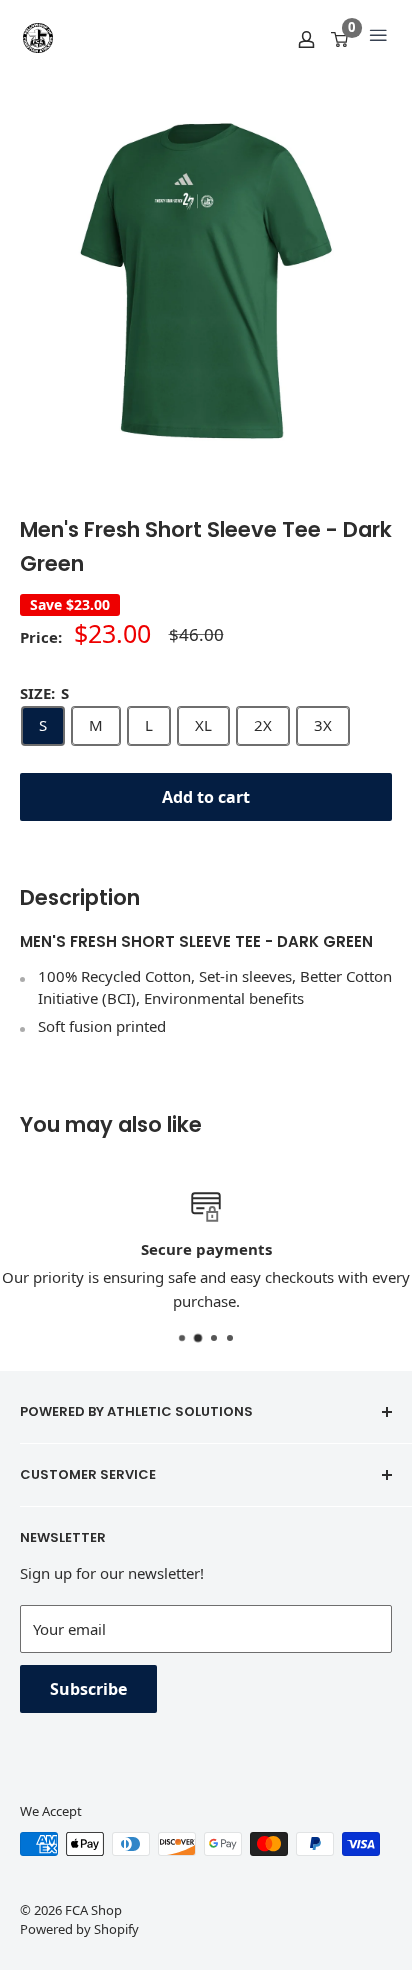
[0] (340, 38)
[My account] (306, 38)
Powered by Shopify (79, 1929)
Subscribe (88, 1689)
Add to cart (206, 797)
